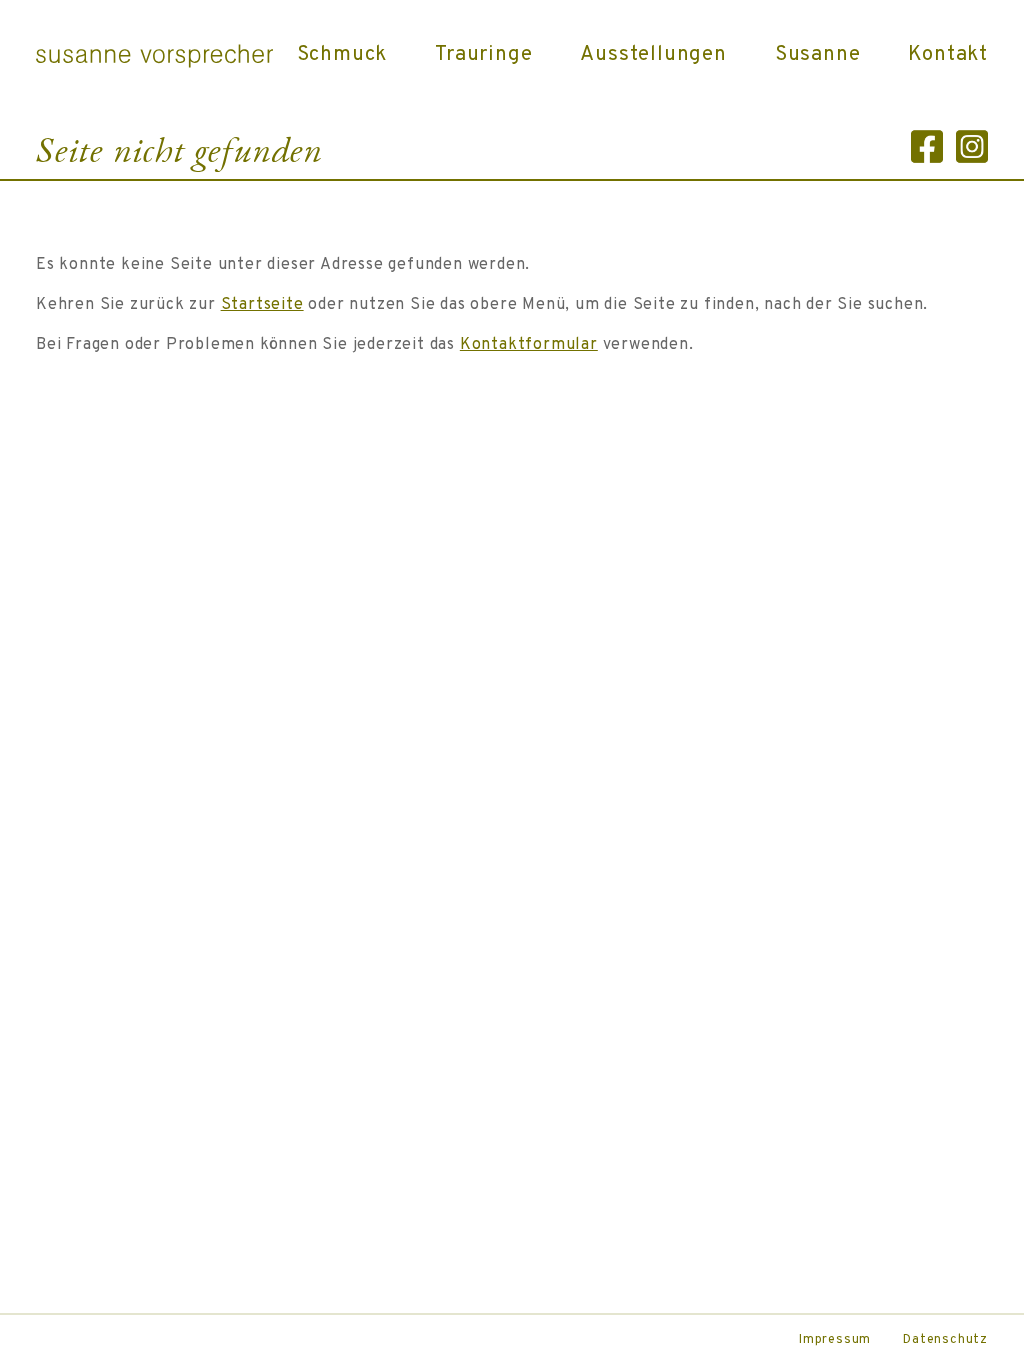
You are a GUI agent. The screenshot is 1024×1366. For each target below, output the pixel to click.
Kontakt (948, 55)
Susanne (818, 55)
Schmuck (342, 55)
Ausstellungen (653, 55)
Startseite (262, 305)
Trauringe (483, 55)
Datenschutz (945, 1340)
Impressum (835, 1340)
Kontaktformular (529, 345)
